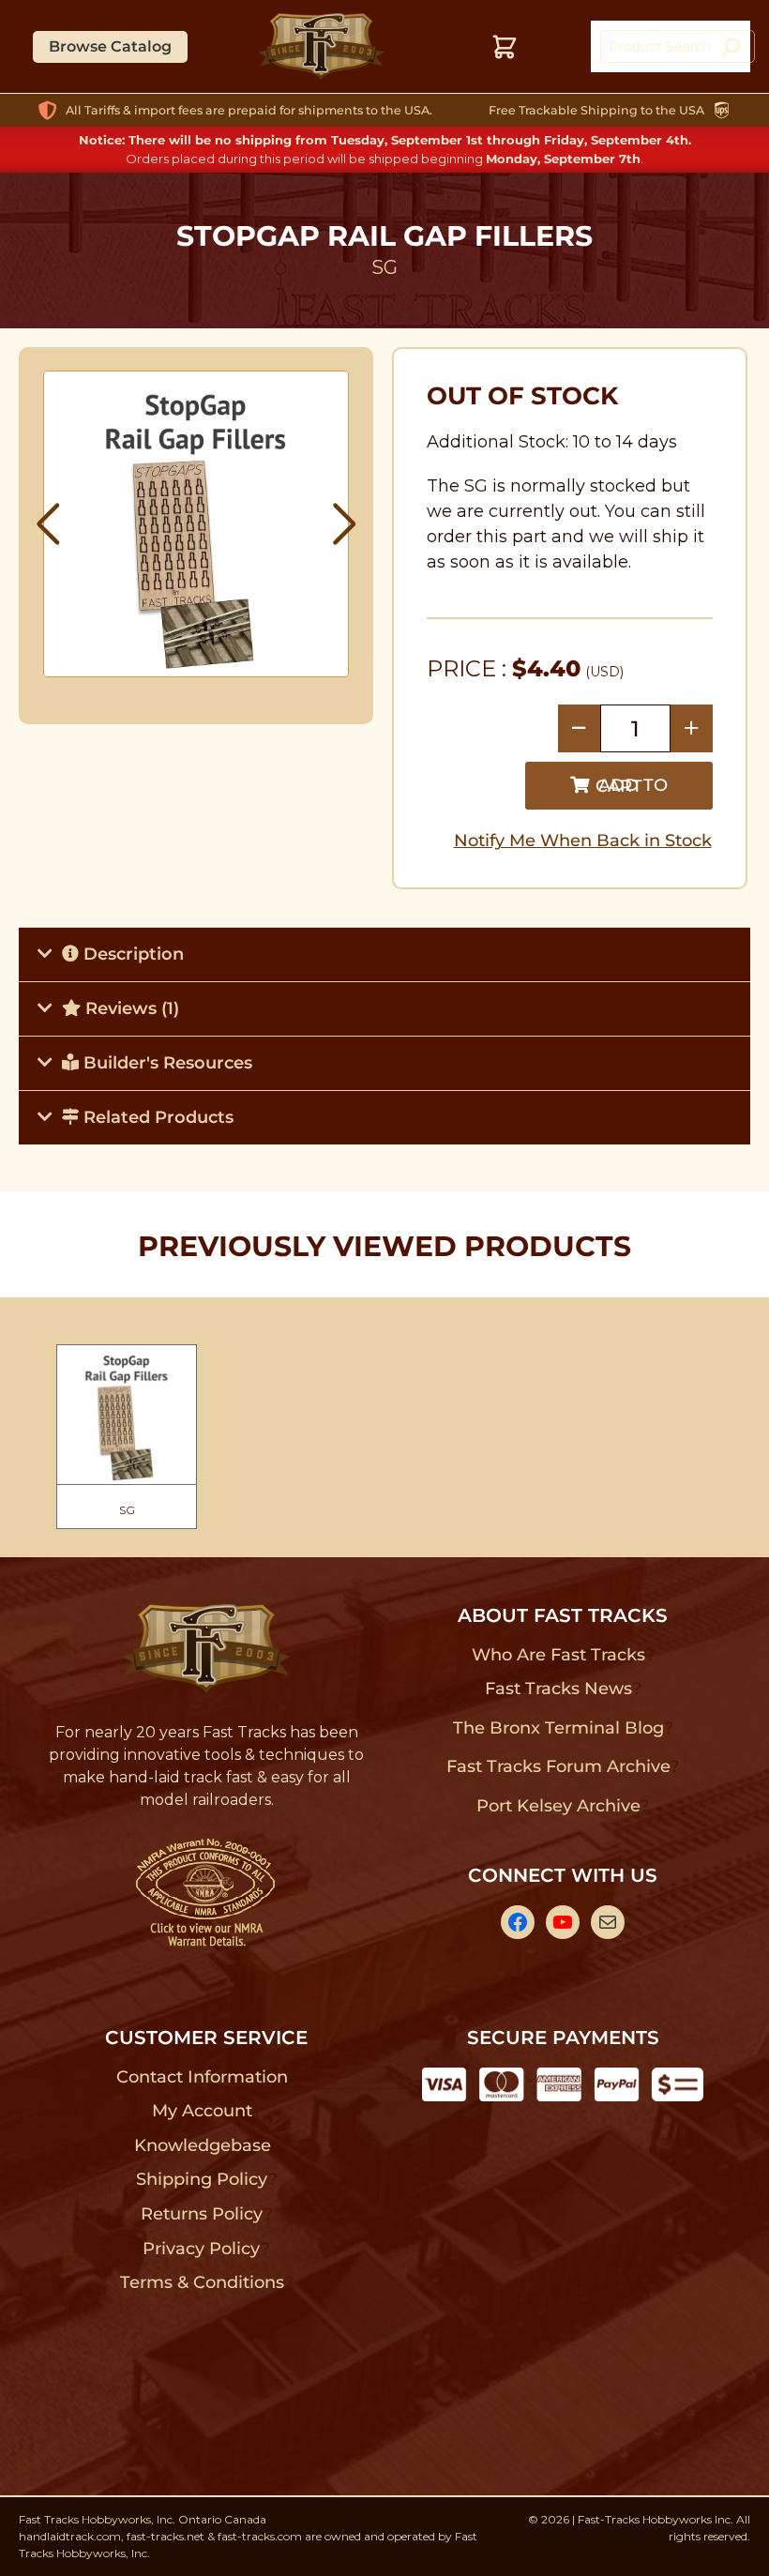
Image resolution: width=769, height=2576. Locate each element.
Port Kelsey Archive (558, 1806)
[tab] (384, 954)
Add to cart (632, 786)
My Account (202, 2111)
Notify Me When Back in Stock (583, 841)
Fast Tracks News (558, 1689)
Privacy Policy (202, 2249)
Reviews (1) (130, 1008)
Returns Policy (202, 2214)
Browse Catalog (110, 46)
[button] (48, 524)
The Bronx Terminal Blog (558, 1728)
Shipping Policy (202, 2179)
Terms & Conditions (202, 2282)
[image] (196, 524)
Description (131, 954)
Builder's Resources (166, 1063)
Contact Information (202, 2077)
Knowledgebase (202, 2145)
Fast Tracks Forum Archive (558, 1766)
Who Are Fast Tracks (558, 1655)
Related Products (156, 1117)
